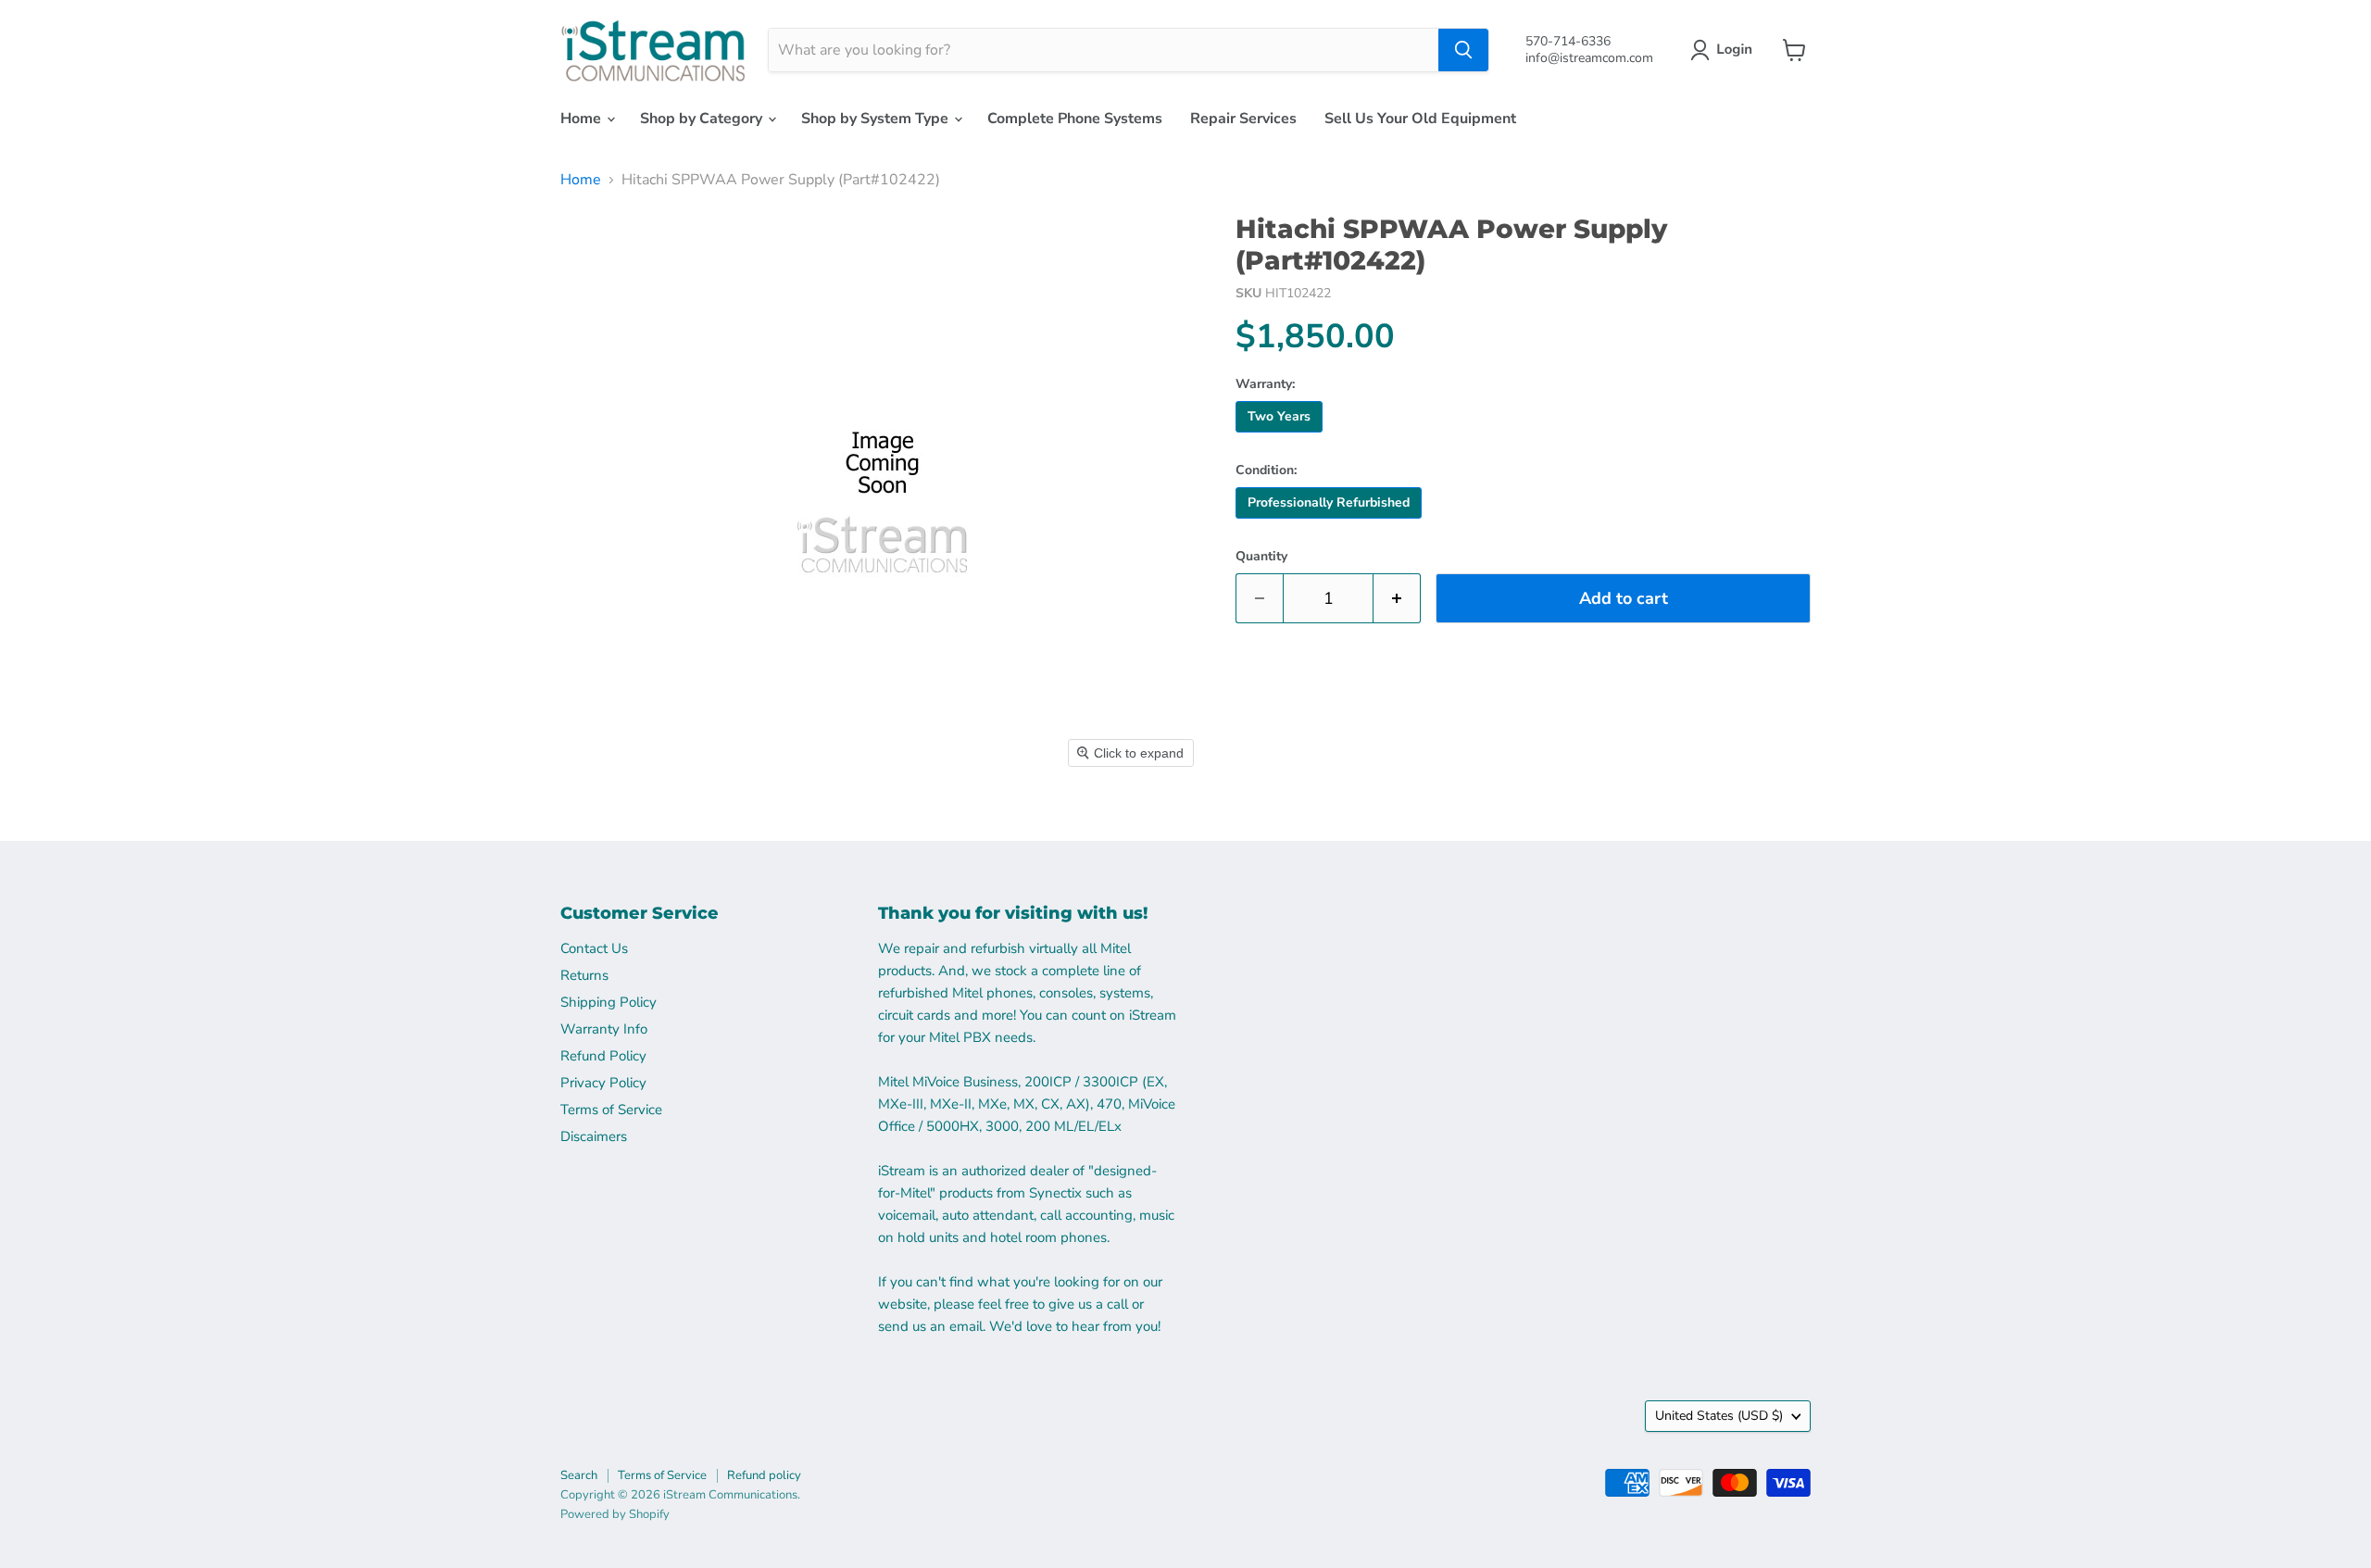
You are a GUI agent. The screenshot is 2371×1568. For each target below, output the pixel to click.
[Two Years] (1281, 437)
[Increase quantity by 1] (1397, 599)
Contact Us (594, 948)
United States (1719, 1416)
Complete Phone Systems (1075, 119)
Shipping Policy (608, 1002)
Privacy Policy (603, 1083)
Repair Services (1243, 119)
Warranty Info (604, 1029)
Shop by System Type (877, 119)
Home (583, 119)
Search (579, 1475)
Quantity (1261, 557)
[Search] (1463, 50)
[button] (1725, 50)
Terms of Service (611, 1110)
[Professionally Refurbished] (1331, 523)
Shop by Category (703, 119)
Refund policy (764, 1475)
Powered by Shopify (615, 1514)
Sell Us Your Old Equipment (1420, 119)
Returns (584, 975)
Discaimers (594, 1136)
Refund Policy (603, 1056)
